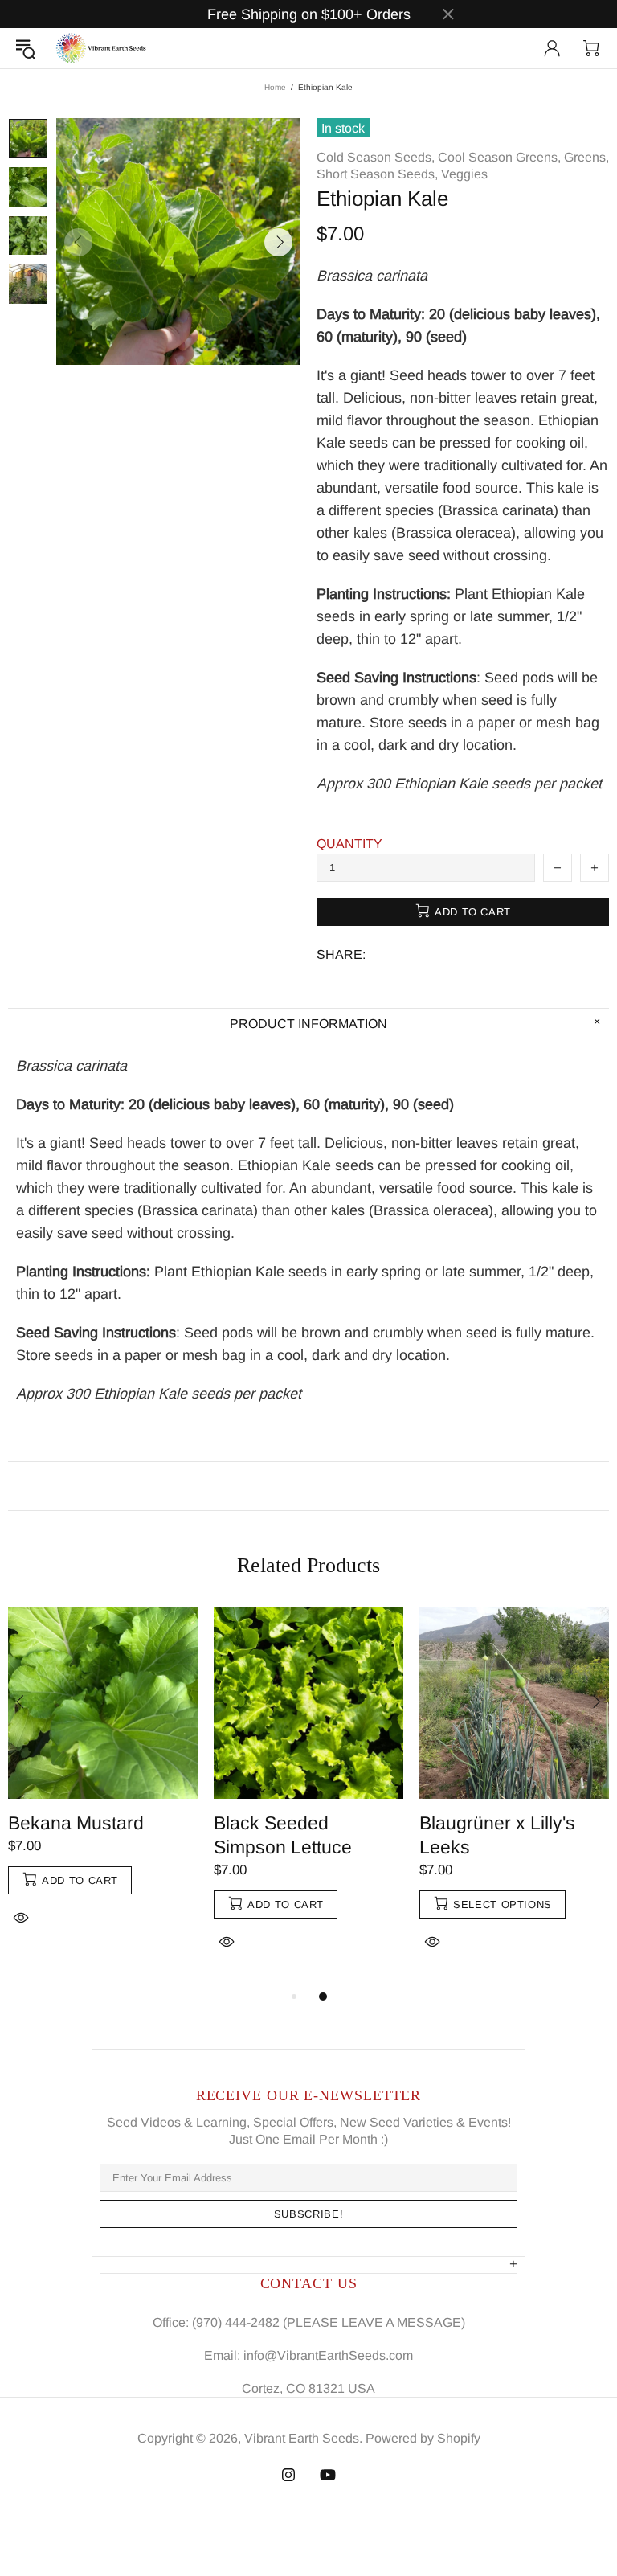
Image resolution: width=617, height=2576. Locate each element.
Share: (341, 954)
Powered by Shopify (423, 2438)
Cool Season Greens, (499, 157)
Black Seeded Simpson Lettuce (283, 1835)
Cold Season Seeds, (376, 157)
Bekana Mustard (76, 1823)
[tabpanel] (103, 1785)
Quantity (349, 844)
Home (275, 87)
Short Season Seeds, (377, 174)
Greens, (586, 157)
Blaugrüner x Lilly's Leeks (497, 1835)
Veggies (464, 174)
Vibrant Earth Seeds (102, 48)
